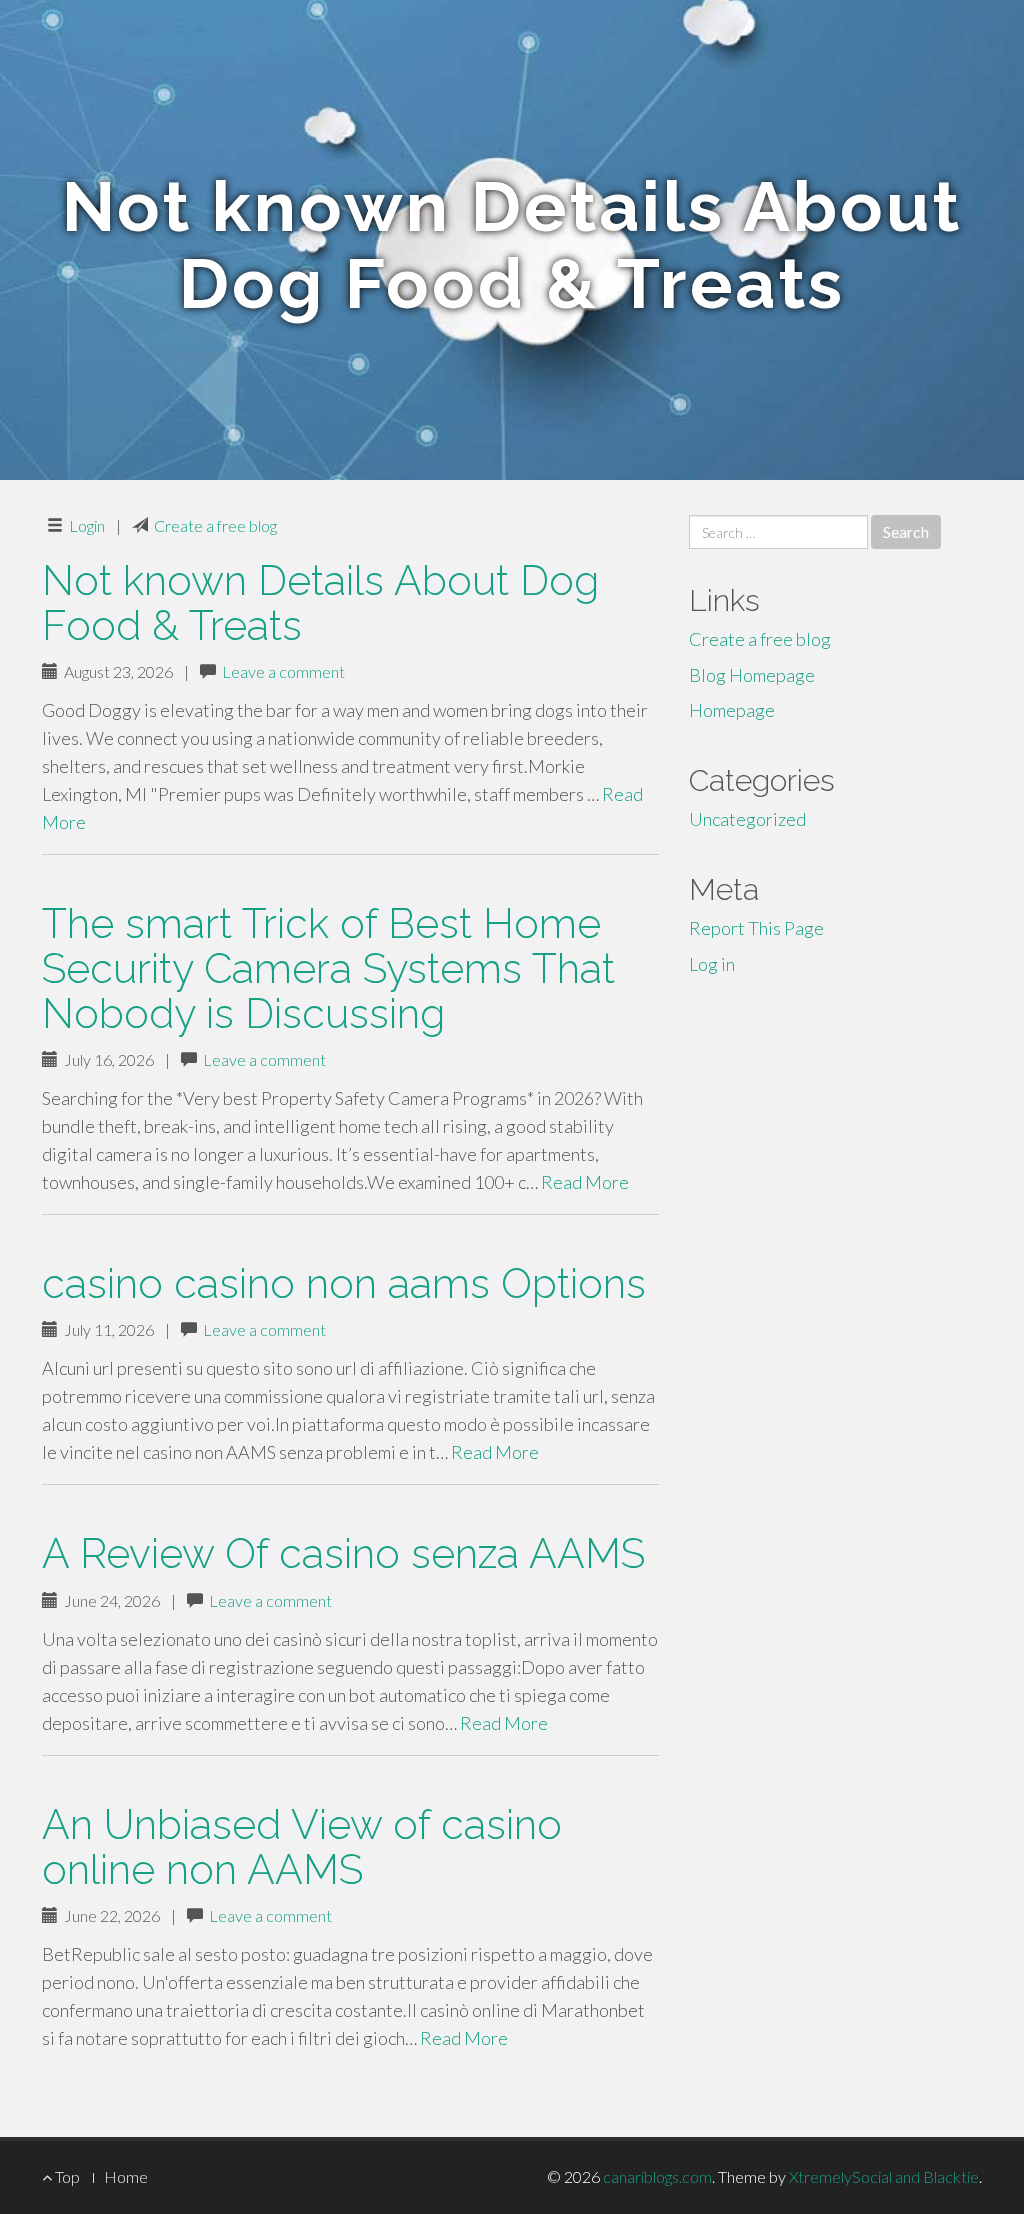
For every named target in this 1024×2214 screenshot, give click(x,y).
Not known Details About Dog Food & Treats (320, 603)
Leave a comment (283, 671)
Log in (712, 964)
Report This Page (756, 928)
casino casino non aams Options (344, 1283)
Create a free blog (215, 525)
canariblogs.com (657, 2176)
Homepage (732, 710)
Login (87, 525)
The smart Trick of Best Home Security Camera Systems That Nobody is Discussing (328, 968)
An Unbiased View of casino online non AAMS (302, 1847)
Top (66, 2176)
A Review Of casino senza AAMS (343, 1553)
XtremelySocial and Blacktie (884, 2176)
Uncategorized (747, 819)
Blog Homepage (752, 675)
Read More (585, 1182)
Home (126, 2176)
